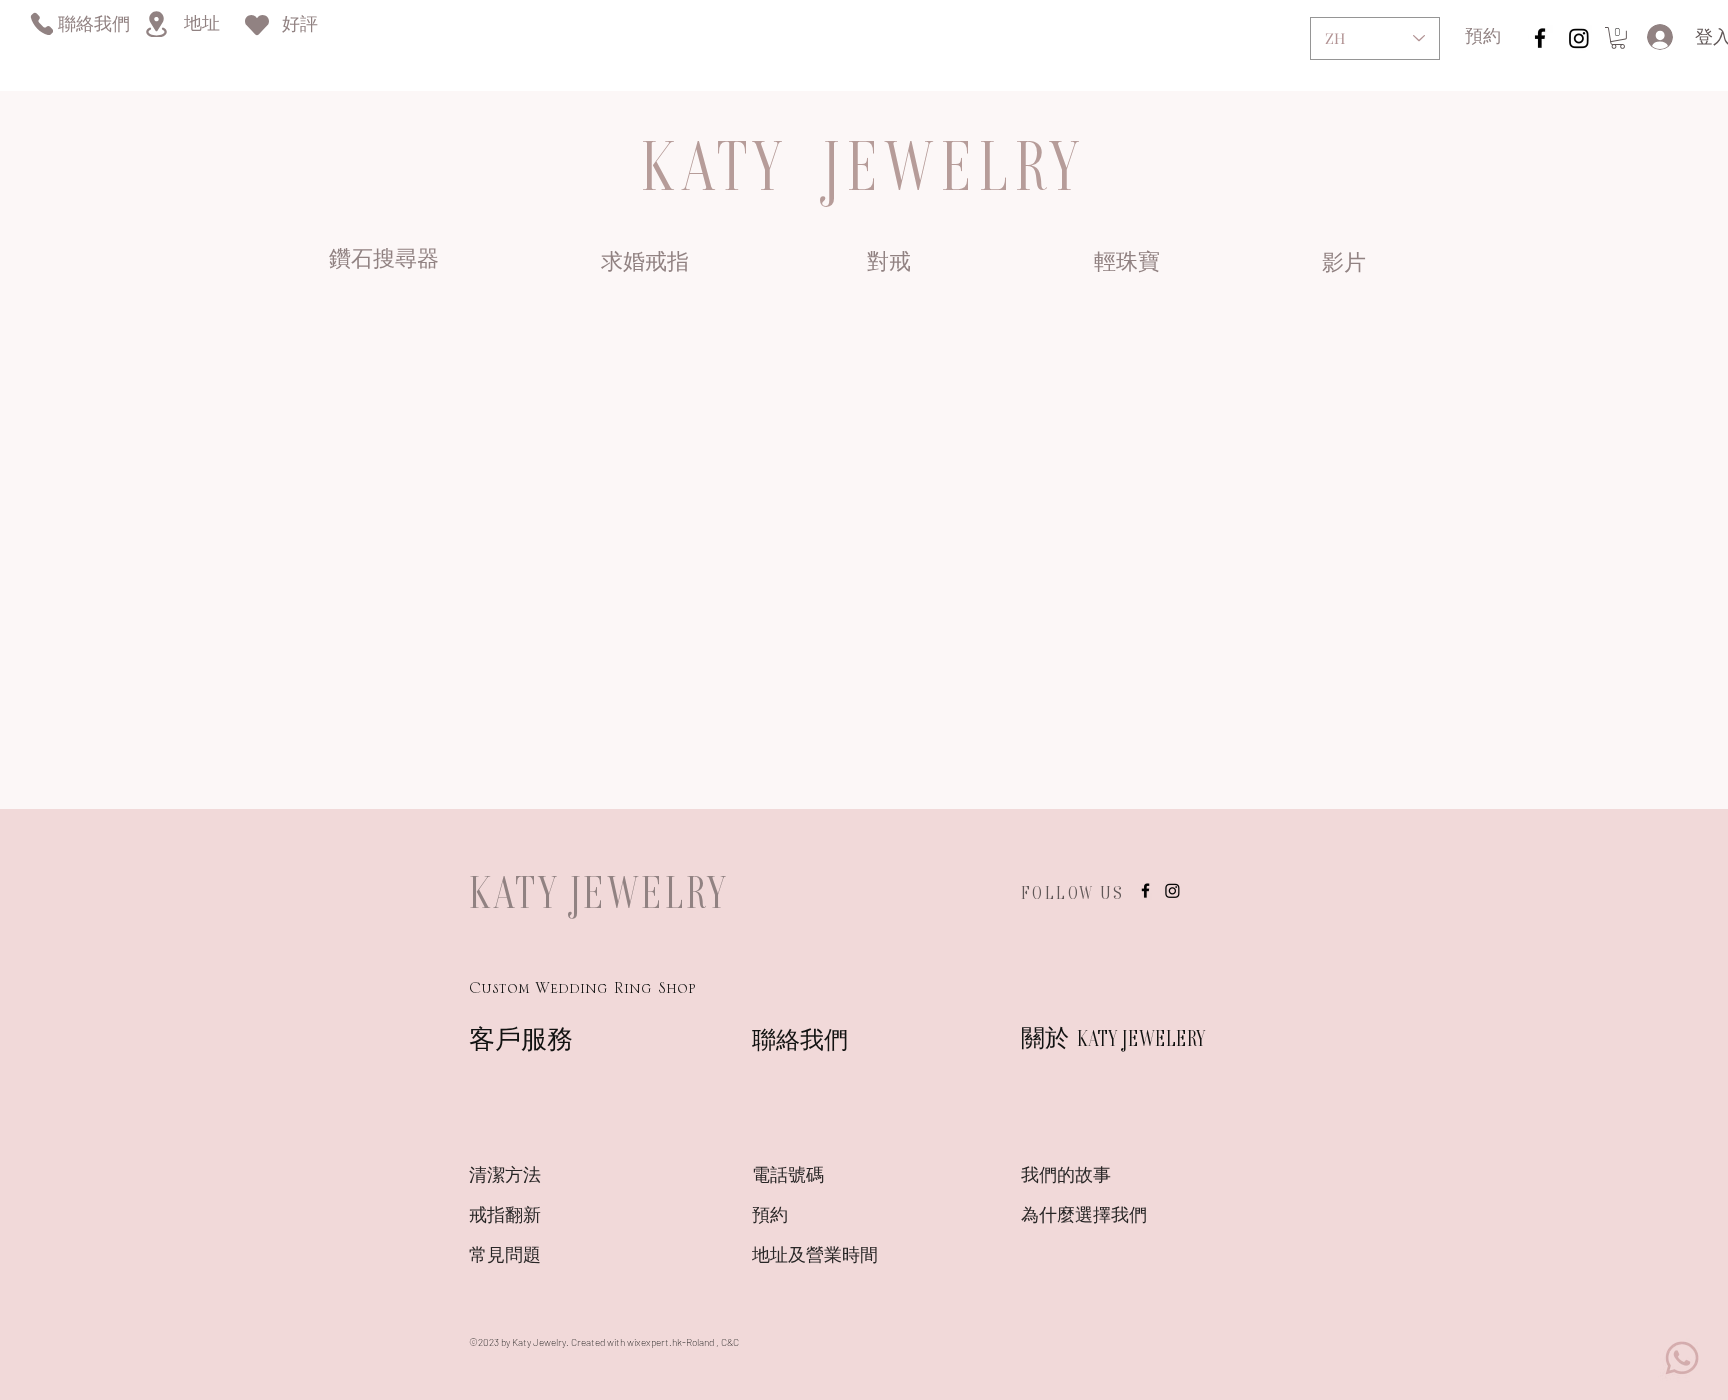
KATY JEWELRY (599, 892)
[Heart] (257, 24)
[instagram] (1540, 38)
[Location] (156, 24)
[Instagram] (1579, 38)
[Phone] (41, 23)
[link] (1618, 38)
